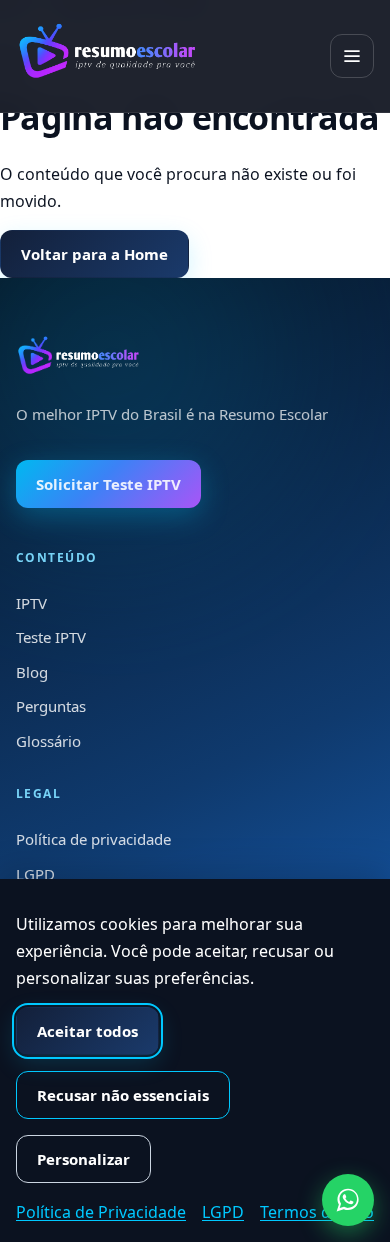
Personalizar (83, 1159)
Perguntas (51, 706)
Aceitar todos (87, 1031)
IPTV (31, 603)
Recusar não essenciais (123, 1095)
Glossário (48, 741)
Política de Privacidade (101, 1212)
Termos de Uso (317, 1212)
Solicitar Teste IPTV (108, 484)
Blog (32, 672)
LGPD (35, 874)
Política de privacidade (93, 839)
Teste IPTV (51, 637)
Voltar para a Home (94, 254)
